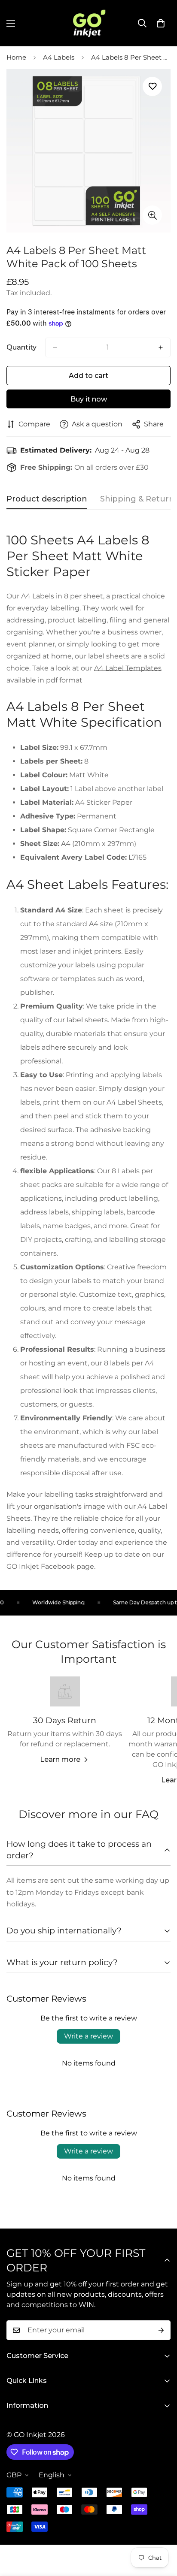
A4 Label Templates (128, 668)
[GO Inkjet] (88, 23)
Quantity (21, 347)
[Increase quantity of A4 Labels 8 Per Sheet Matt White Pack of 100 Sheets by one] (161, 347)
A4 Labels (59, 57)
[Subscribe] (161, 2330)
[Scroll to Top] (162, 2531)
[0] (161, 23)
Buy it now (89, 399)
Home (16, 57)
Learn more (60, 1759)
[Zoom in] (152, 215)
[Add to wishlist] (152, 86)
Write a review (88, 2036)
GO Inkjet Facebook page (50, 1566)
